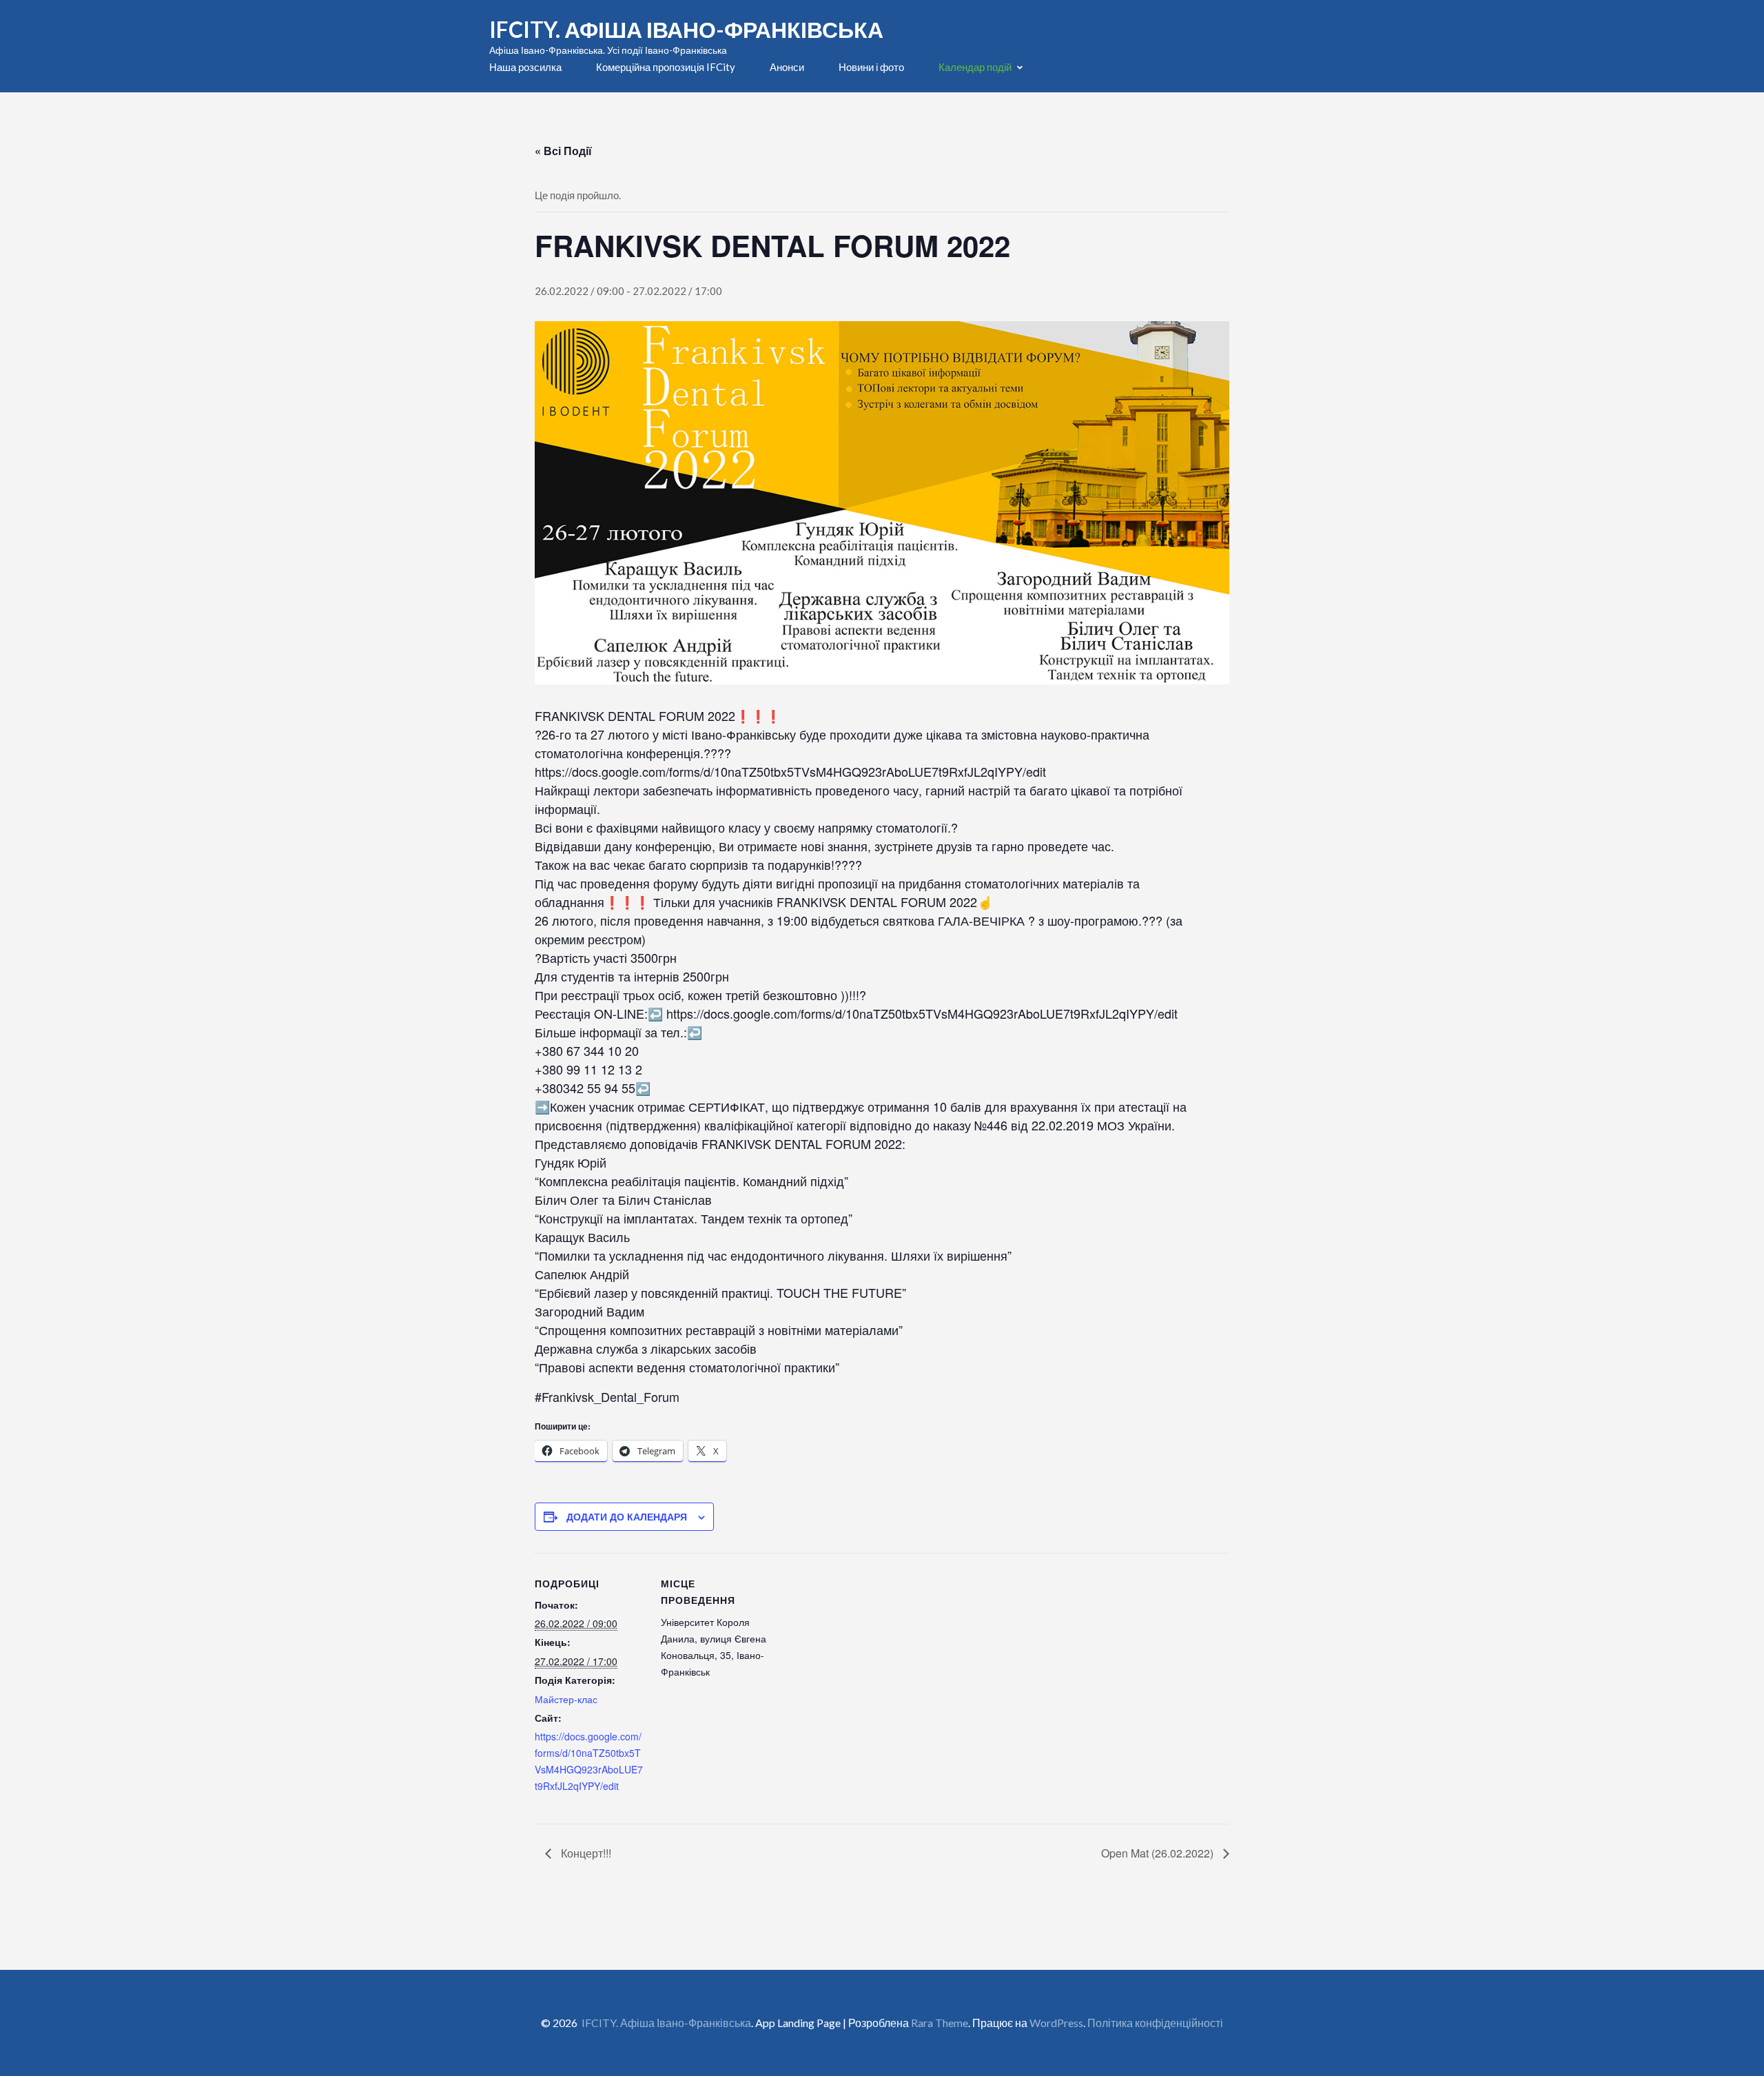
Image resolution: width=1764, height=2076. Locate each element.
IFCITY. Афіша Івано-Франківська (686, 29)
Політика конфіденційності (1155, 2023)
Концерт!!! (585, 1853)
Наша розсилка (525, 67)
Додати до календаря (627, 1516)
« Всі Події (563, 151)
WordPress (1056, 2023)
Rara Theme (940, 2023)
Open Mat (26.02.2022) (1159, 1853)
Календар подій (975, 67)
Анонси (787, 67)
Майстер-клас (566, 1699)
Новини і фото (871, 67)
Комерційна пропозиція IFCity (666, 67)
